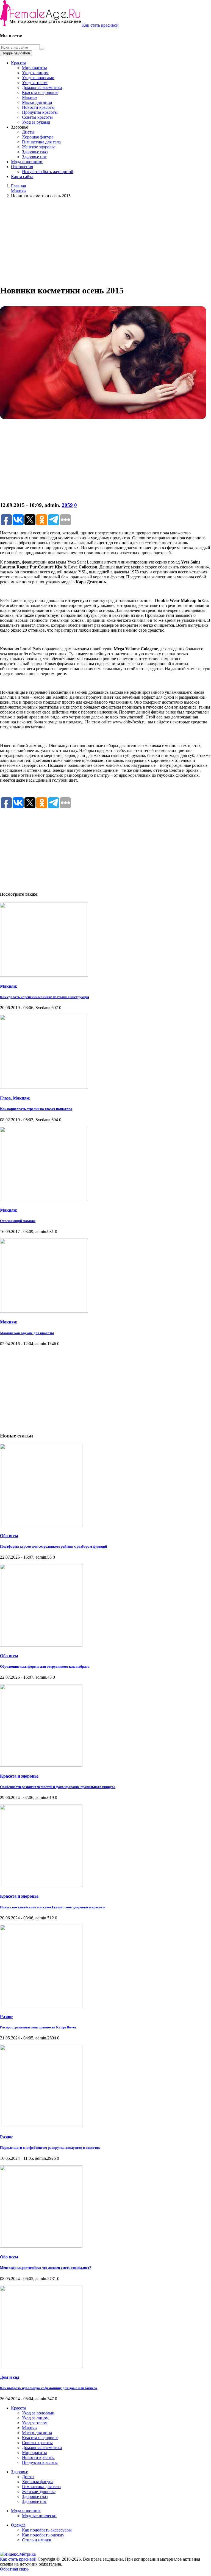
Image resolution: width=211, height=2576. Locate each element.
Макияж (30, 97)
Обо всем (9, 1536)
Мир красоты (34, 68)
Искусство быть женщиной (48, 172)
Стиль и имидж (37, 2540)
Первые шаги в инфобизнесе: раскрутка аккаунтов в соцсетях (50, 2148)
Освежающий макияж (18, 1221)
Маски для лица (37, 102)
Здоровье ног (34, 157)
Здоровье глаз (35, 152)
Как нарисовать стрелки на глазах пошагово (36, 1109)
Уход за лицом (35, 73)
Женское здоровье (39, 147)
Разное (7, 2016)
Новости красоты (38, 107)
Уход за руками (36, 122)
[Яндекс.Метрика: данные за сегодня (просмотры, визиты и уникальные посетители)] (18, 2554)
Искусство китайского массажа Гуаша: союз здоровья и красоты (53, 1907)
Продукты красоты (40, 112)
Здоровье (20, 2472)
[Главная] (41, 25)
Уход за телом (35, 83)
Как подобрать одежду (43, 2535)
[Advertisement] (105, 241)
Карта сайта (22, 177)
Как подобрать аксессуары (47, 2530)
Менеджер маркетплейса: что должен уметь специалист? (46, 2268)
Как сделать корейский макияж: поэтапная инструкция (45, 997)
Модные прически (39, 2516)
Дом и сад (10, 2377)
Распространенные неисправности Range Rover (38, 2027)
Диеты (28, 132)
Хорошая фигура (38, 137)
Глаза (5, 1098)
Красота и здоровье (40, 92)
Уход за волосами (38, 78)
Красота (19, 63)
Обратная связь (14, 2569)
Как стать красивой (100, 25)
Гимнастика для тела (41, 142)
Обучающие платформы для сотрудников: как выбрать (45, 1666)
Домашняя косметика (42, 88)
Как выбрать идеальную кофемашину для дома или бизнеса (49, 2388)
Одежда (18, 2525)
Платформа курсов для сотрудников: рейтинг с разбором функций (53, 1546)
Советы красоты (37, 117)
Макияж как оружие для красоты (27, 1333)
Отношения (22, 167)
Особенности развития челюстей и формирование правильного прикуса (58, 1787)
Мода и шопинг (26, 2511)
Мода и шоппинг (27, 162)
